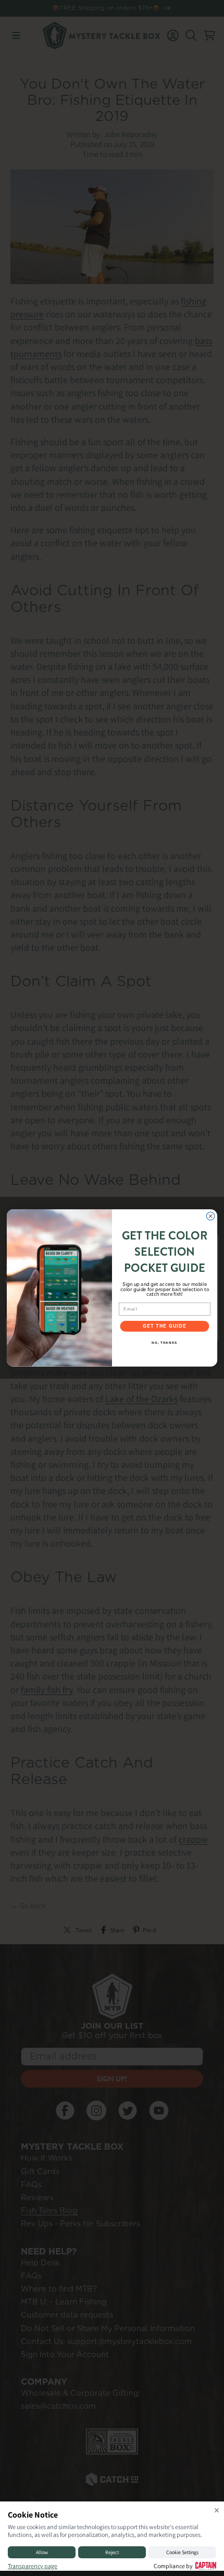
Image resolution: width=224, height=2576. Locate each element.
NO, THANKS (164, 1342)
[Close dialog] (210, 1217)
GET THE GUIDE (165, 1327)
